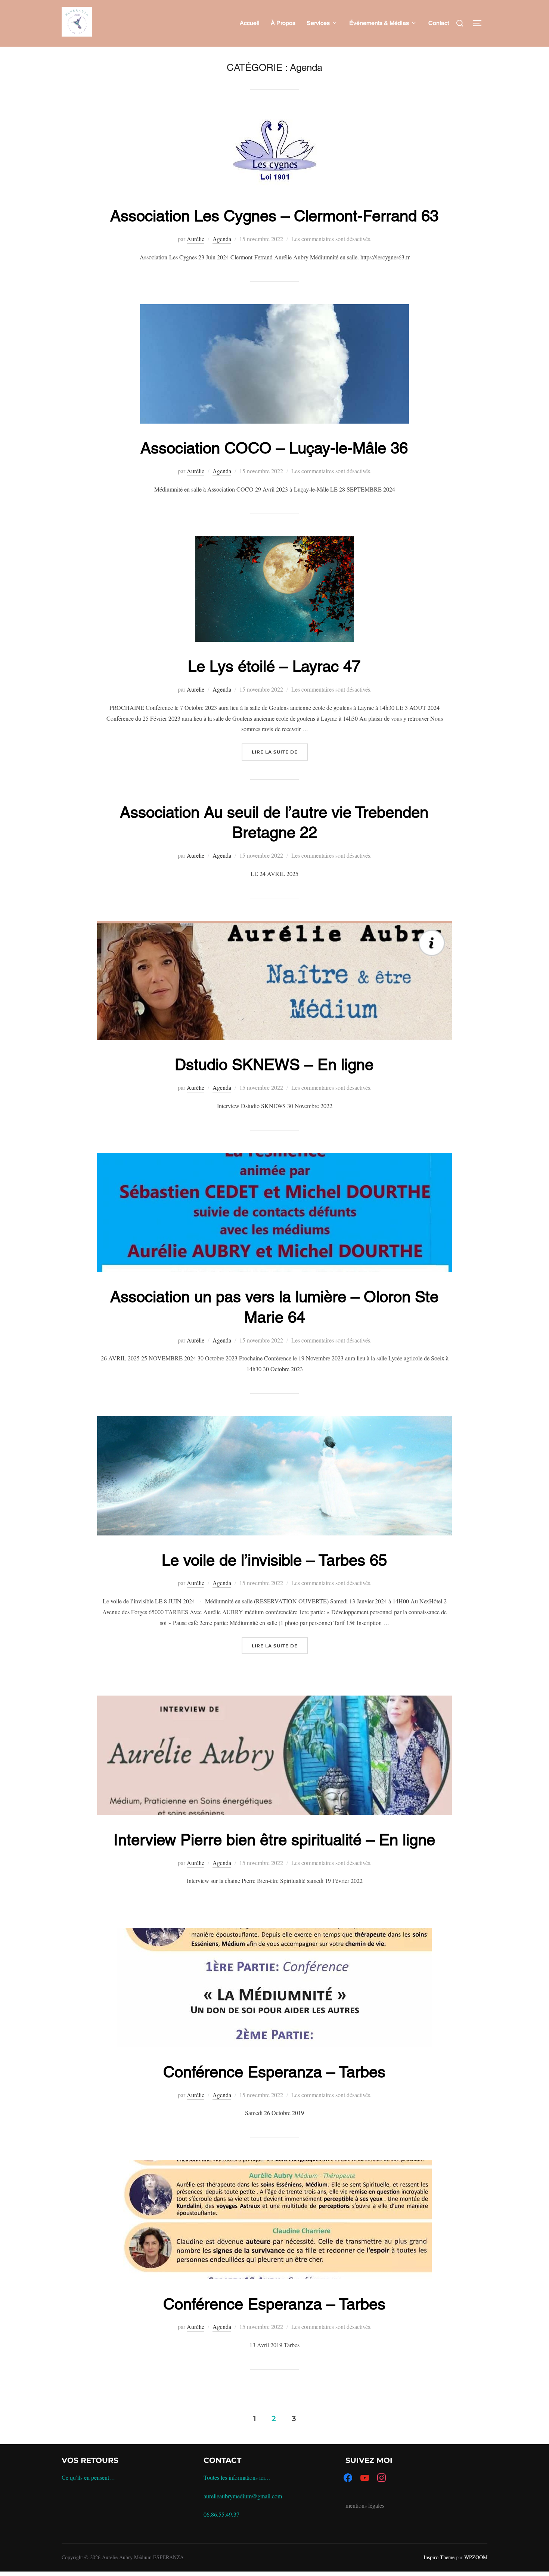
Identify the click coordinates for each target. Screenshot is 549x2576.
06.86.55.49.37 (221, 2514)
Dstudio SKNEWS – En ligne (274, 1064)
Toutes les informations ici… (237, 2477)
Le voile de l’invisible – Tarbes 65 (274, 1560)
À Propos (283, 23)
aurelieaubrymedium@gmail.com (243, 2496)
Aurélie (196, 239)
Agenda (222, 239)
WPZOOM (476, 2557)
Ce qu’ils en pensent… (88, 2477)
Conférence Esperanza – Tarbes (274, 2072)
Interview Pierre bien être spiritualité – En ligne (274, 1840)
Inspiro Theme (439, 2557)
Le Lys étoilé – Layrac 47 (274, 666)
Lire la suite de (280, 752)
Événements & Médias (379, 23)
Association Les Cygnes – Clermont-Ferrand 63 (274, 216)
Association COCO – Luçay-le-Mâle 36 (274, 448)
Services (318, 23)
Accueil (250, 23)
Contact (439, 23)
